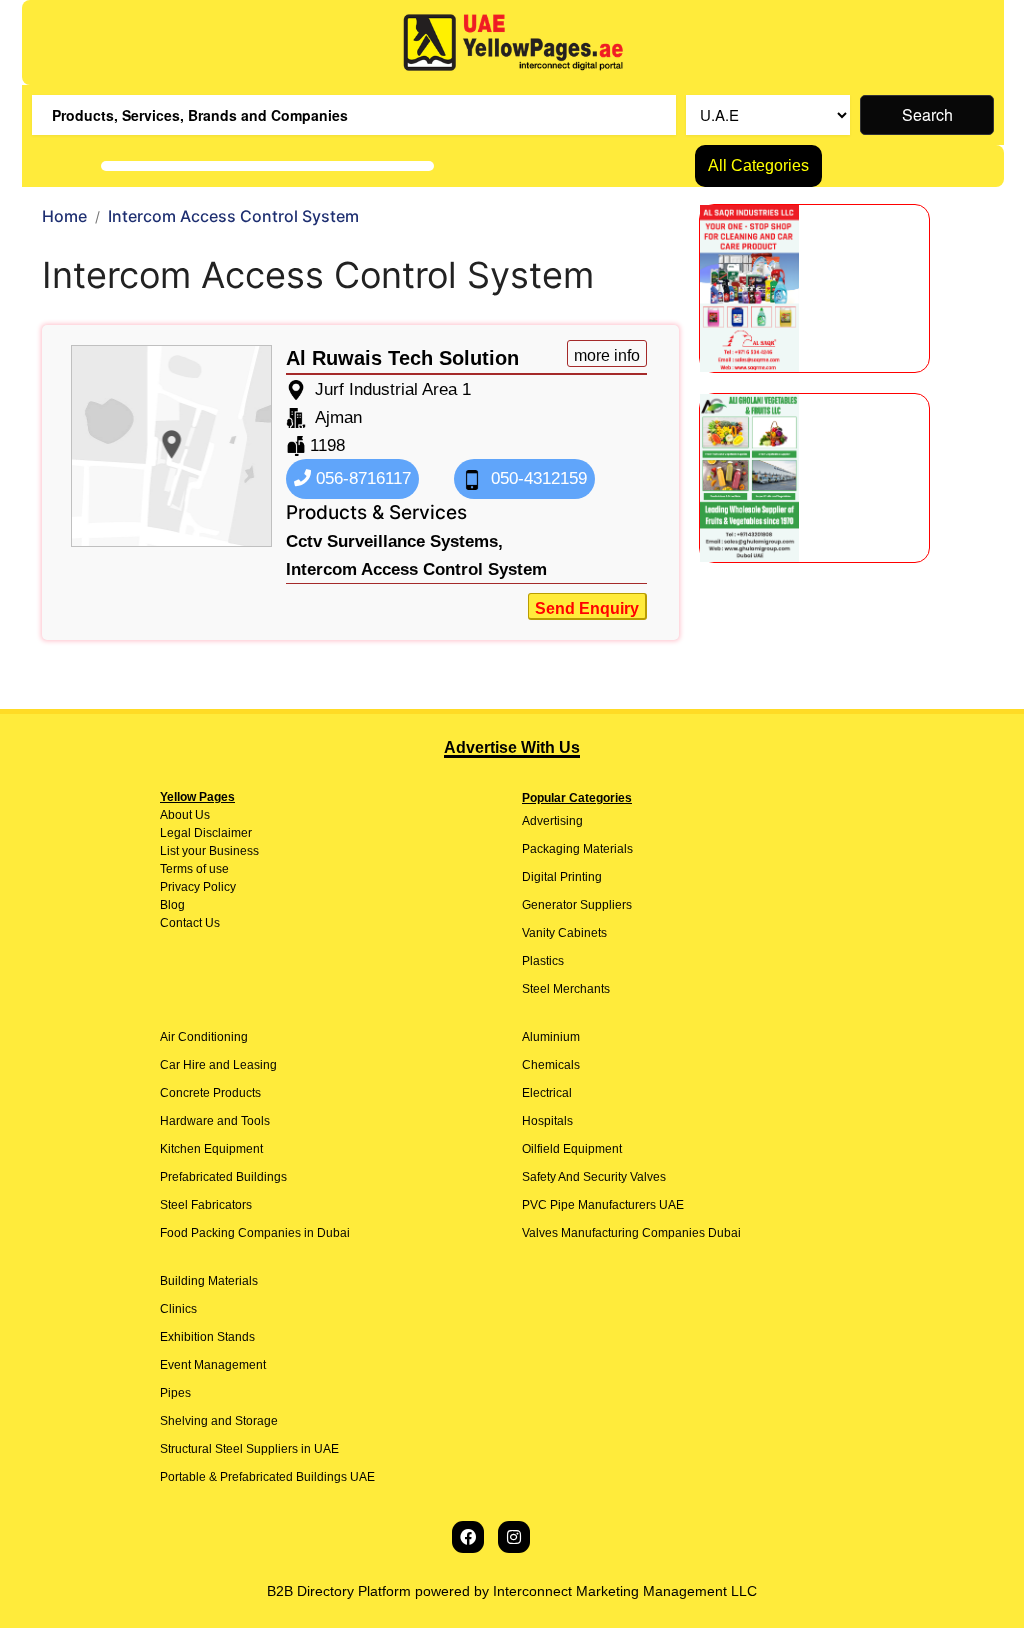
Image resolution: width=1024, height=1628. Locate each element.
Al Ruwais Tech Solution (402, 358)
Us (201, 815)
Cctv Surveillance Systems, (394, 541)
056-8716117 (361, 478)
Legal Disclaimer (206, 833)
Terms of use (194, 869)
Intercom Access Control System (416, 569)
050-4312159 (536, 478)
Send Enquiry (587, 608)
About (176, 815)
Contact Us (190, 923)
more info (607, 355)
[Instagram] (514, 1537)
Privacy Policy (198, 887)
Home (64, 216)
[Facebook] (468, 1537)
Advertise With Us (512, 747)
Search (927, 114)
